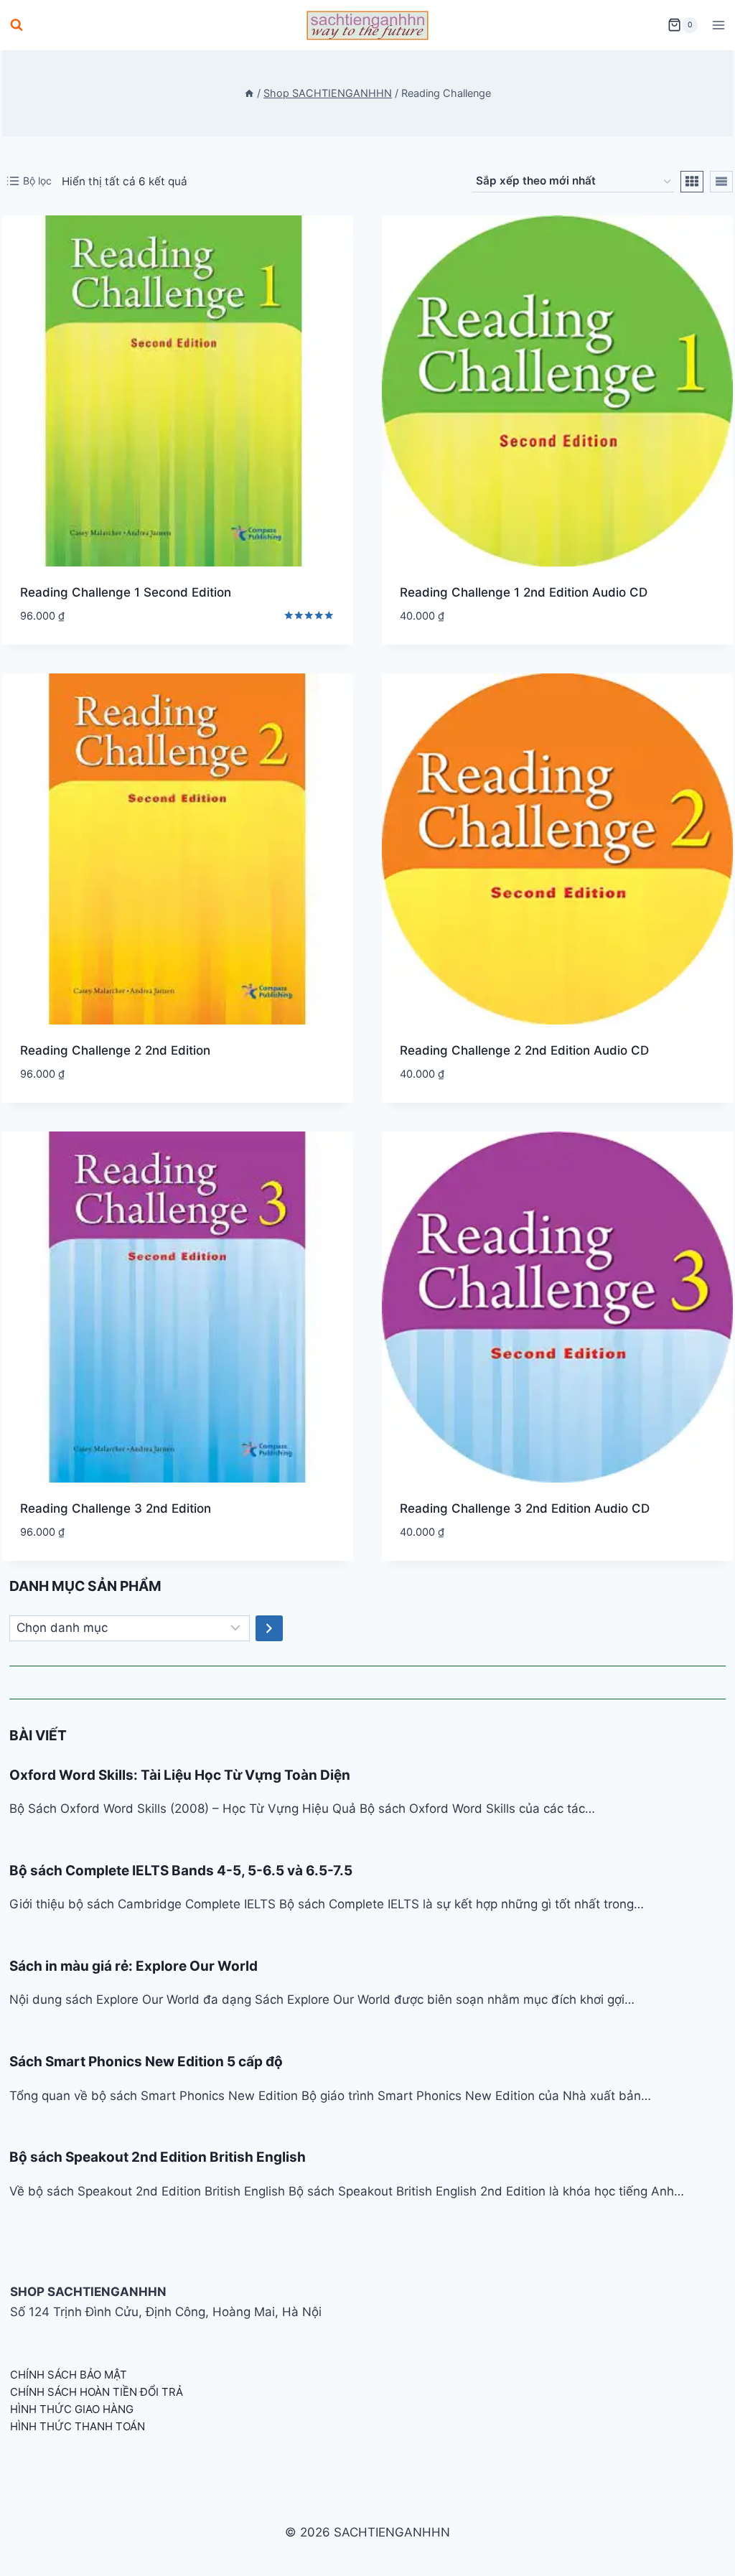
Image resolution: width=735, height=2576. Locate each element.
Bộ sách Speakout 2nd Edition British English (158, 2157)
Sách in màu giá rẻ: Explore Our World (134, 1966)
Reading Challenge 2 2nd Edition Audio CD (524, 1050)
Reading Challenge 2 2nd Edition (115, 1050)
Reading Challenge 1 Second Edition (126, 592)
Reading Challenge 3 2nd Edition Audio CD (525, 1508)
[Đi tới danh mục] (269, 1628)
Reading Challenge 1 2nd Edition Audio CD (524, 592)
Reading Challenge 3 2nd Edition (116, 1508)
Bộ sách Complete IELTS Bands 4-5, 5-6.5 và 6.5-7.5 (181, 1871)
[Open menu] (718, 25)
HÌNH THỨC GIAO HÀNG (72, 2409)
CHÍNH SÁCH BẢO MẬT (69, 2375)
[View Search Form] (17, 25)
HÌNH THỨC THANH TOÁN (78, 2426)
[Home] (249, 93)
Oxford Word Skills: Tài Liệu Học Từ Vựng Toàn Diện (180, 1775)
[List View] (721, 182)
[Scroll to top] (701, 2549)
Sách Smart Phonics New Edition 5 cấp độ (146, 2062)
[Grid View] (692, 182)
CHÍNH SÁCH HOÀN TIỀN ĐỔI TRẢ (97, 2392)
